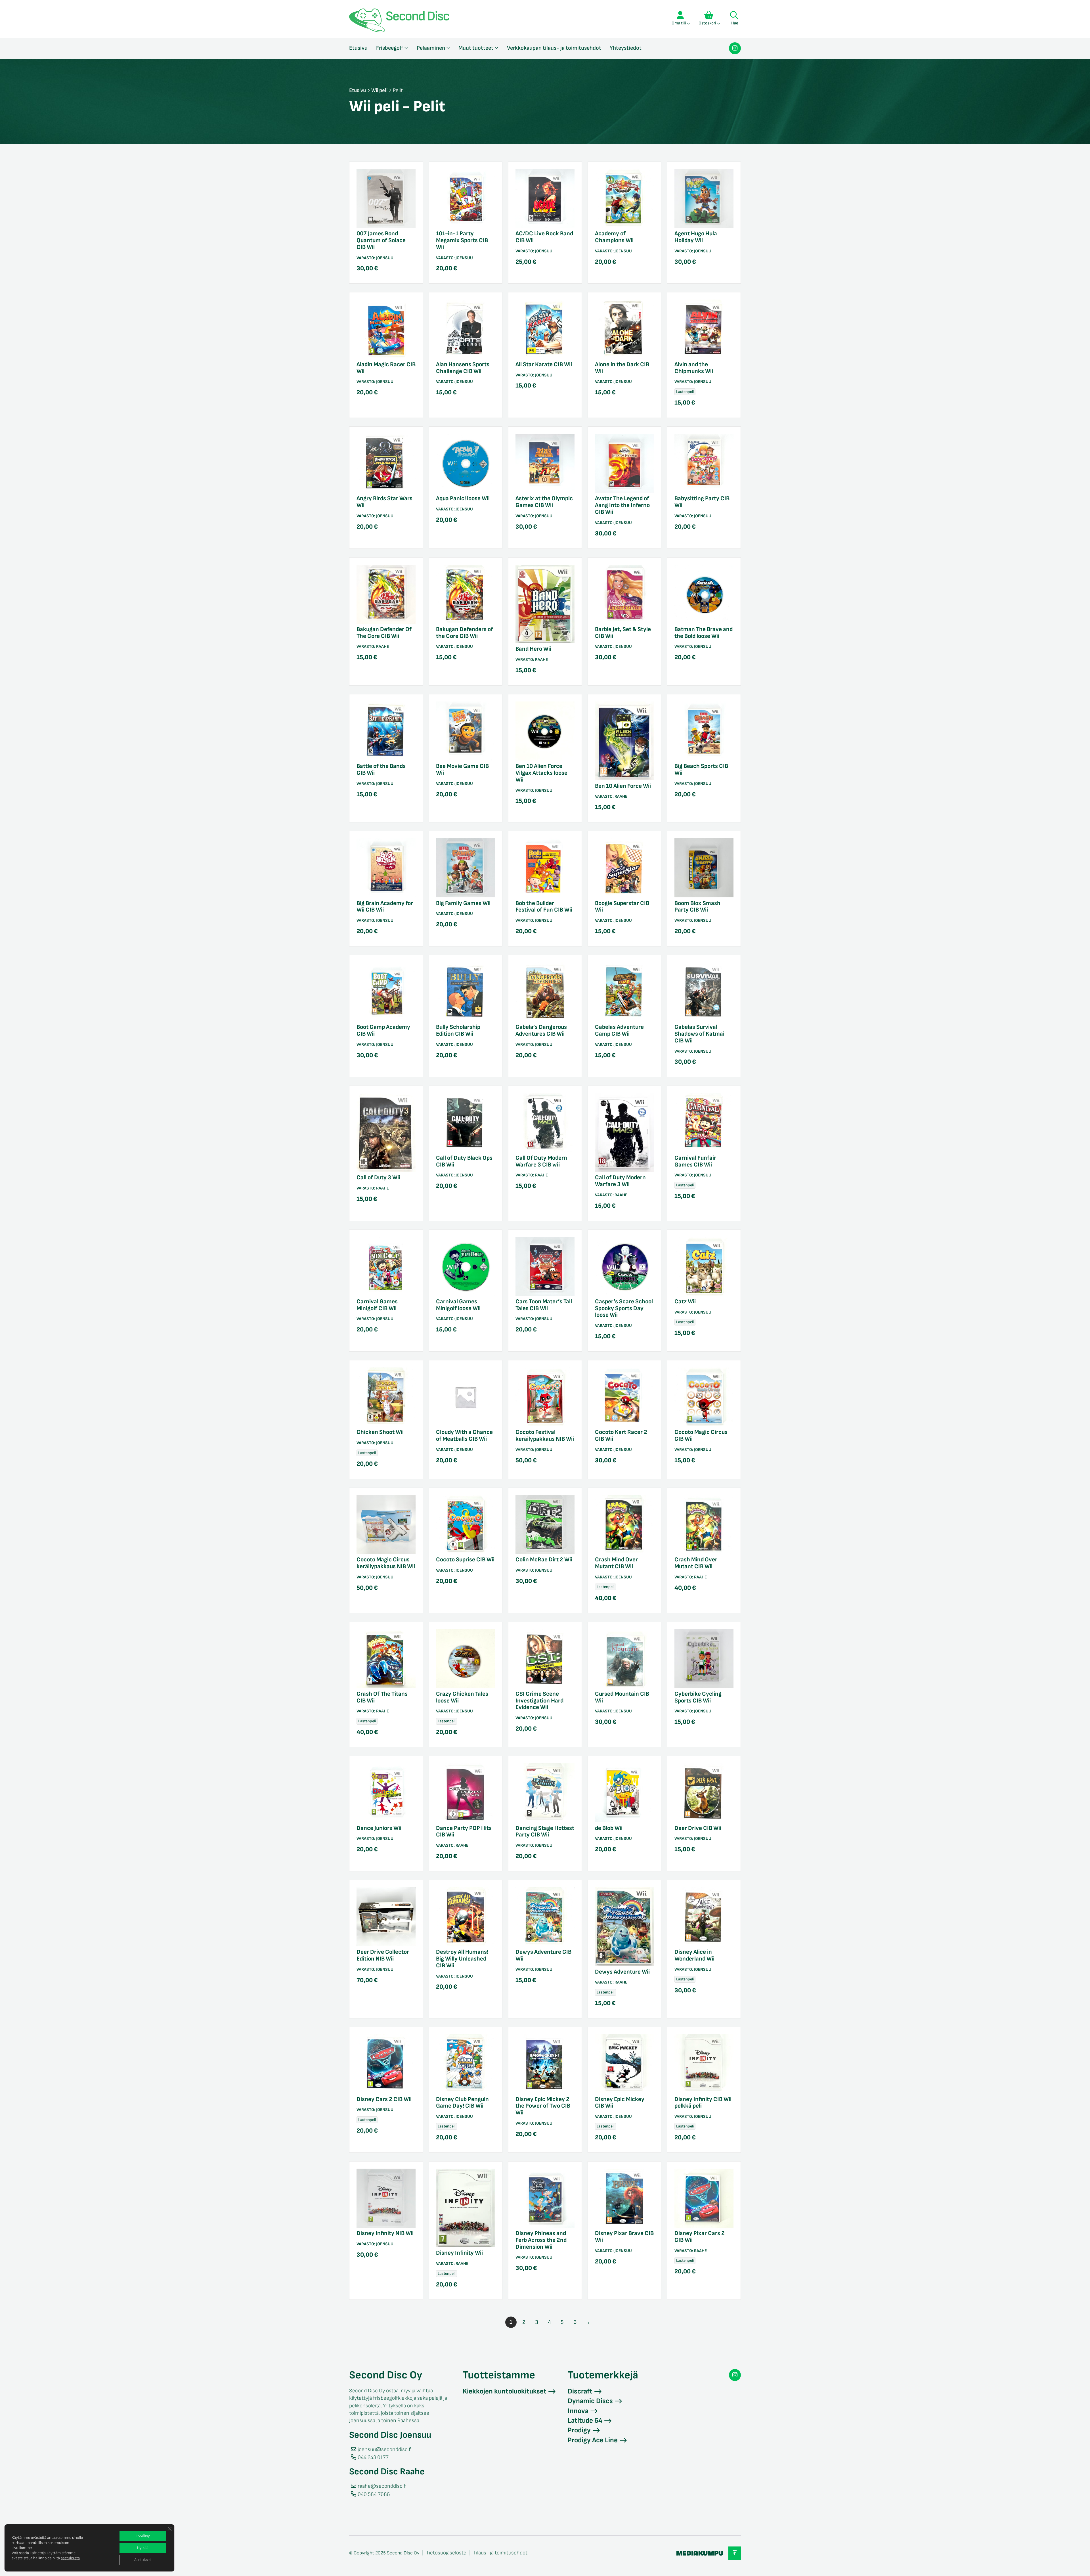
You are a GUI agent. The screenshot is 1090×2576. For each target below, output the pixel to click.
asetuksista (70, 2558)
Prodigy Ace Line (593, 2440)
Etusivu (358, 48)
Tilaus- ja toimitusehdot (500, 2553)
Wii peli (379, 90)
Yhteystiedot (626, 48)
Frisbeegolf (390, 48)
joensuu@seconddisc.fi (385, 2450)
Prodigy (579, 2430)
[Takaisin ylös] (735, 2553)
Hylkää (143, 2548)
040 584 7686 (374, 2494)
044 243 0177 (373, 2457)
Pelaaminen (431, 48)
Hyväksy (143, 2536)
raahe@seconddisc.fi (382, 2486)
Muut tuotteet (476, 48)
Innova (578, 2411)
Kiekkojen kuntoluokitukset (505, 2391)
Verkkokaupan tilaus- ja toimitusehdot (554, 48)
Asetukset (143, 2560)
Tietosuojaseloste (446, 2553)
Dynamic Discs (590, 2401)
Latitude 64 (585, 2421)
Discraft (580, 2391)
